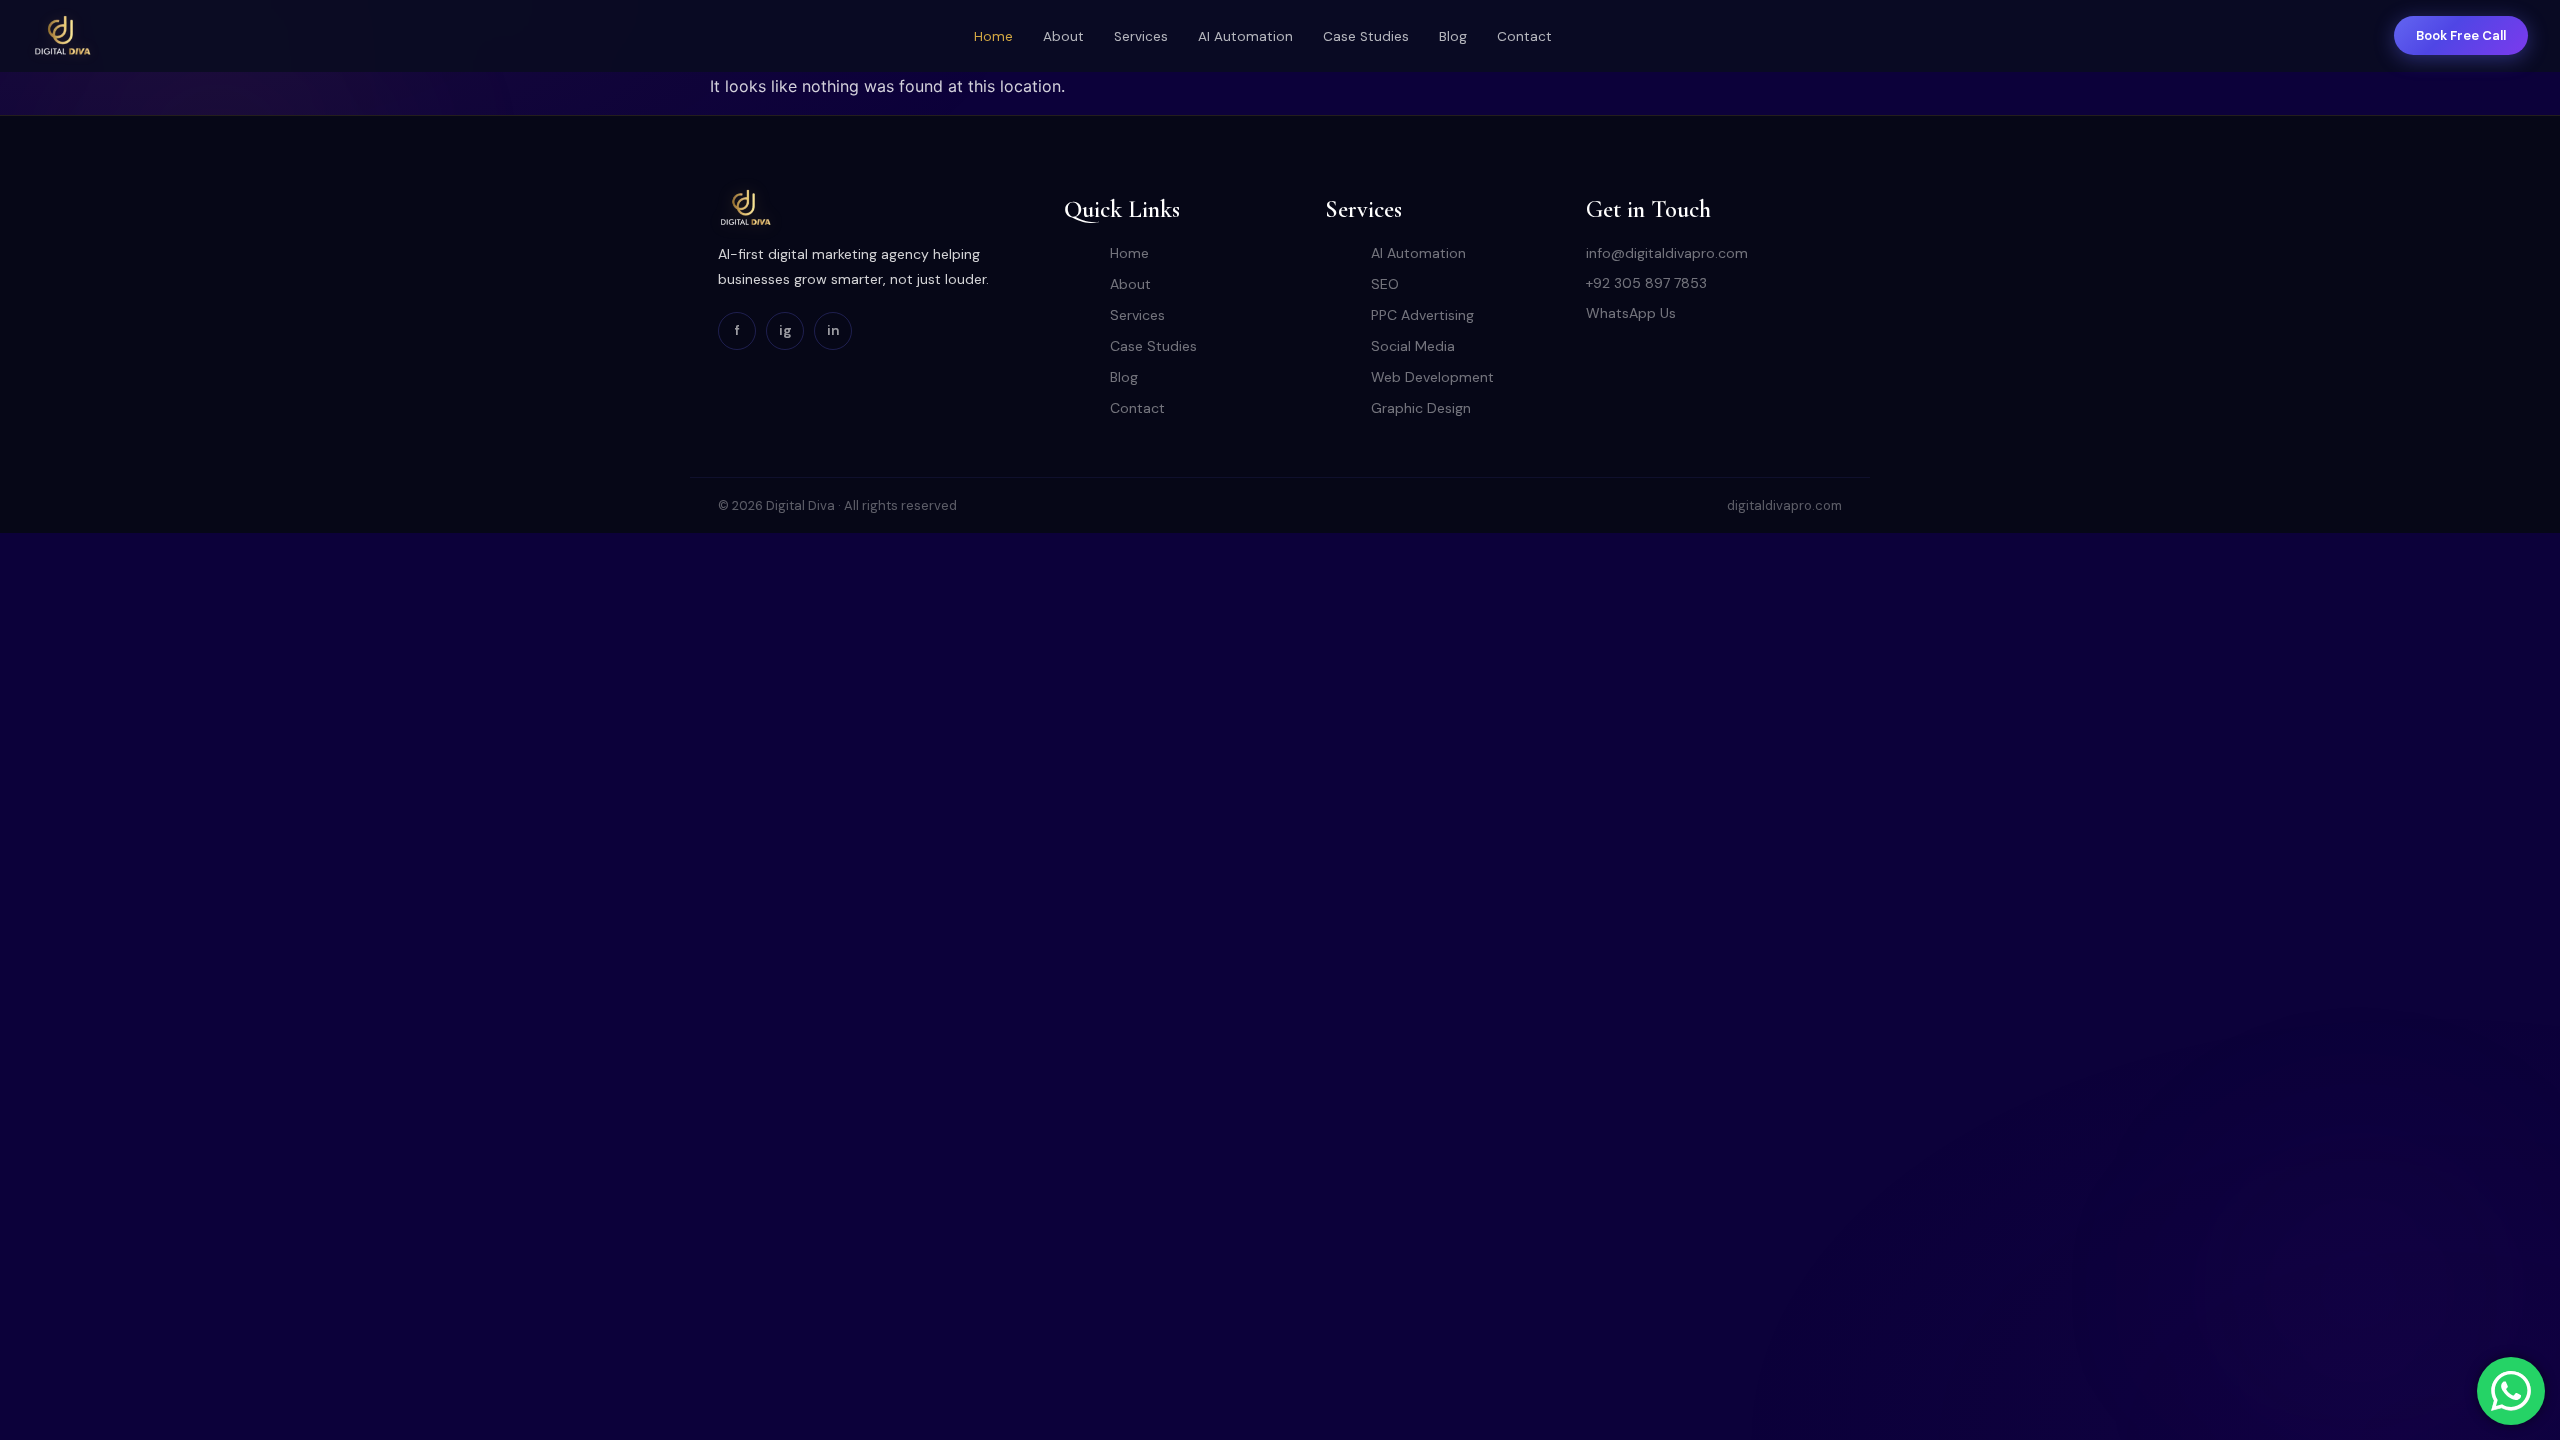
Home (993, 36)
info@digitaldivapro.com (1667, 253)
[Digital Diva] (62, 36)
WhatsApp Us (1631, 313)
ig (785, 330)
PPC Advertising (1422, 315)
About (1063, 36)
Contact (1524, 36)
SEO (1385, 284)
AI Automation (1245, 36)
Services (1141, 36)
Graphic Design (1421, 408)
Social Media (1413, 346)
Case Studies (1366, 36)
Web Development (1432, 377)
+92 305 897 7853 (1646, 283)
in (833, 330)
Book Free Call (2461, 35)
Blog (1453, 36)
